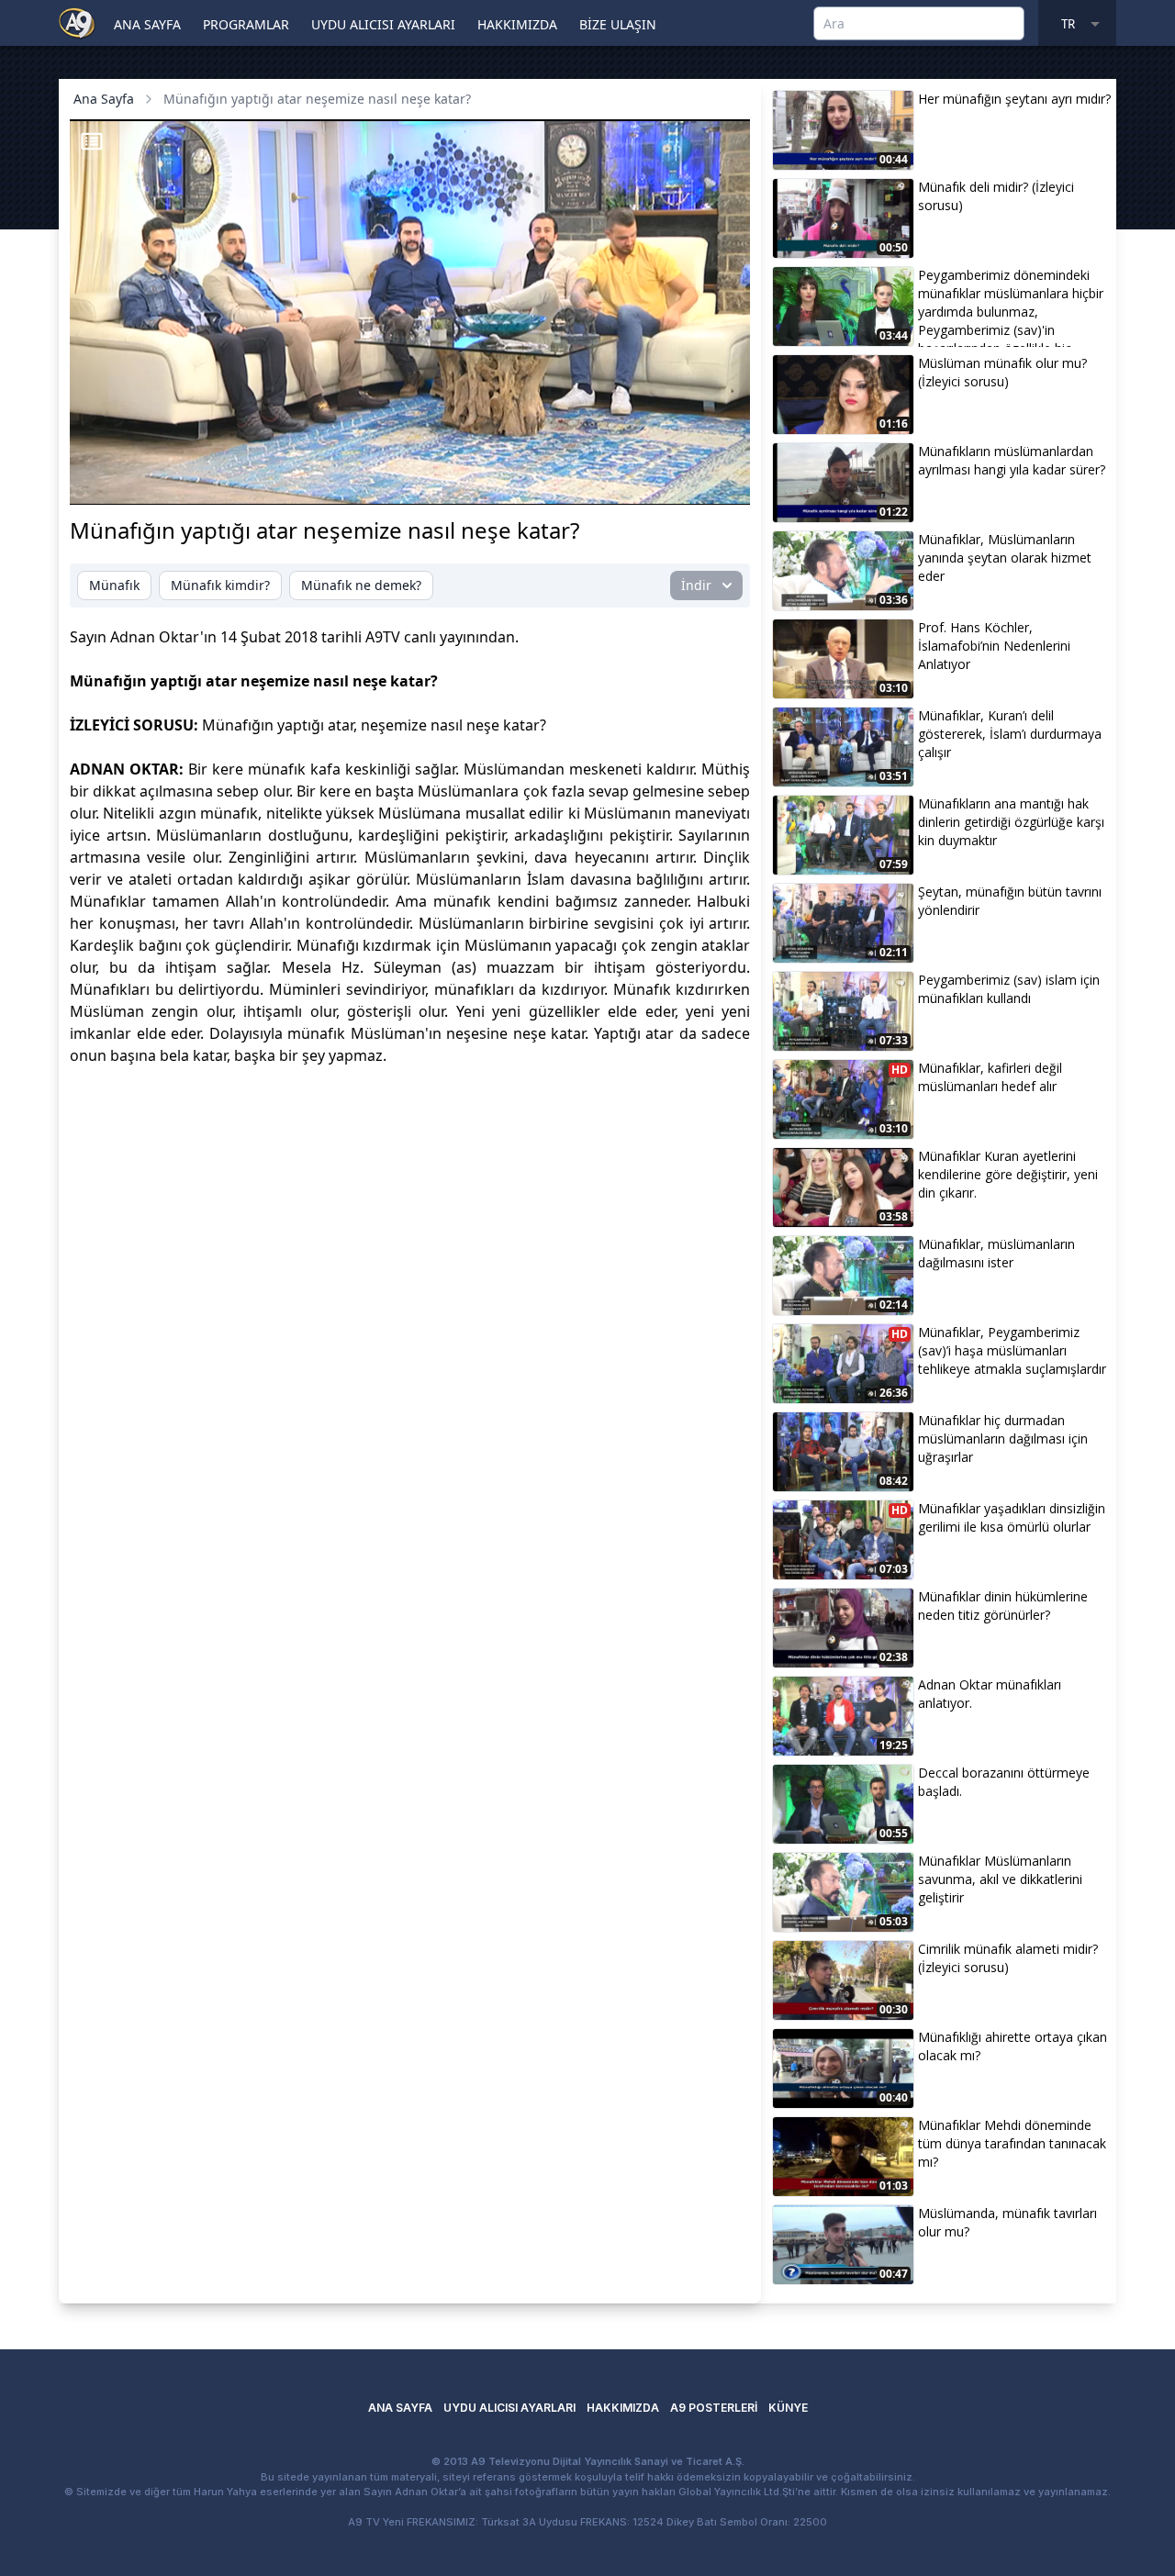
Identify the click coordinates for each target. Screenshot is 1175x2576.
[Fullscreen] (719, 481)
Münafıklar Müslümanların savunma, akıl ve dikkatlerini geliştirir (1000, 1879)
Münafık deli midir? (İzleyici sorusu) (996, 196)
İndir (696, 585)
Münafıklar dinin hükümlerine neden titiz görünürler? (1003, 1606)
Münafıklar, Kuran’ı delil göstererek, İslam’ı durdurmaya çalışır (1010, 734)
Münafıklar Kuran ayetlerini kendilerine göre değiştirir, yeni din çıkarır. (1008, 1174)
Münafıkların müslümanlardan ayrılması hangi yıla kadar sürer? (1012, 460)
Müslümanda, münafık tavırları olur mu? (1007, 2222)
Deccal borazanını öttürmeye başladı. (1004, 1782)
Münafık (114, 585)
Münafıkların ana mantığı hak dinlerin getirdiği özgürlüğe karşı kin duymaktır (1011, 822)
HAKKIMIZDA (517, 24)
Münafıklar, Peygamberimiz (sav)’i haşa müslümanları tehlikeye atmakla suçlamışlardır (1012, 1350)
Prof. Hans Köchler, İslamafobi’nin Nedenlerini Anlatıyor (994, 646)
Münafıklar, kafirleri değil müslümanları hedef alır (990, 1077)
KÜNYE (788, 2408)
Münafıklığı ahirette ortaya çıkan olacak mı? (1013, 2046)
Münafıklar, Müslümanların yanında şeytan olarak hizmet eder (1005, 558)
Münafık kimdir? (220, 585)
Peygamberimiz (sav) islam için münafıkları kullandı (1009, 989)
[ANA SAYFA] (77, 22)
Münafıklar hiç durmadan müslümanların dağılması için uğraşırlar (1003, 1439)
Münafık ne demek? (361, 585)
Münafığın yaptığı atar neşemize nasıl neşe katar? (317, 99)
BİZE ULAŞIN (618, 24)
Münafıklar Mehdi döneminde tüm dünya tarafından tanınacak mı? (1012, 2143)
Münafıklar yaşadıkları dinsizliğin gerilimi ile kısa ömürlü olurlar (1012, 1517)
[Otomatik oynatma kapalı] (554, 481)
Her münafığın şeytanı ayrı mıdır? (1014, 99)
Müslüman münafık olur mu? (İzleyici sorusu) (1002, 372)
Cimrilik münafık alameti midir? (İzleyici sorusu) (1008, 1958)
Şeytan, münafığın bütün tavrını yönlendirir (1010, 901)
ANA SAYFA (147, 24)
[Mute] (132, 481)
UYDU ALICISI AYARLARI (383, 24)
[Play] (101, 481)
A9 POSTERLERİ (714, 2408)
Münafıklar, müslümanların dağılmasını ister (996, 1253)
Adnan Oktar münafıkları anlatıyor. (990, 1694)
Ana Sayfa (104, 99)
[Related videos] (92, 141)
